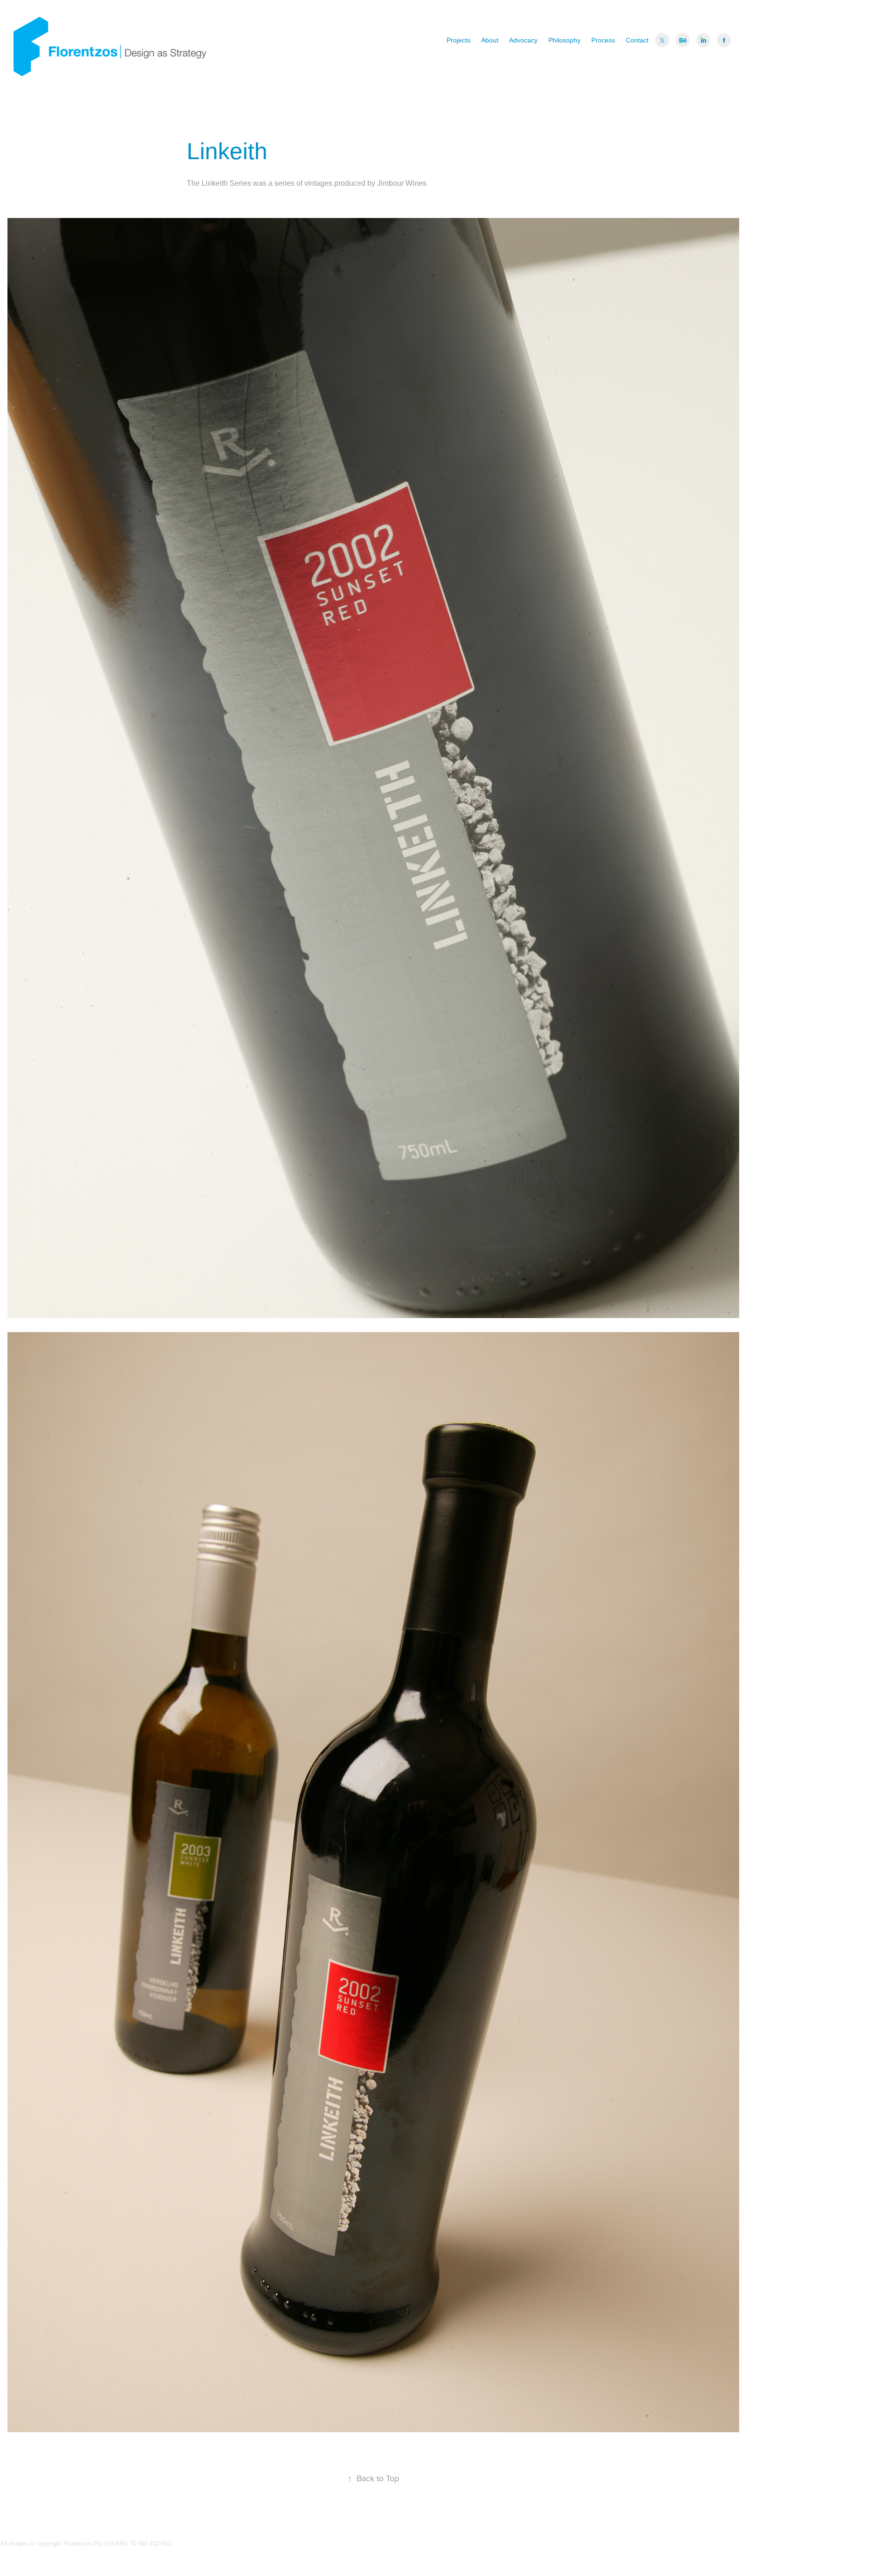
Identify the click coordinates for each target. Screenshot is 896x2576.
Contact (637, 40)
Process (603, 40)
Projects (458, 40)
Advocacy (523, 40)
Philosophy (564, 40)
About (490, 40)
